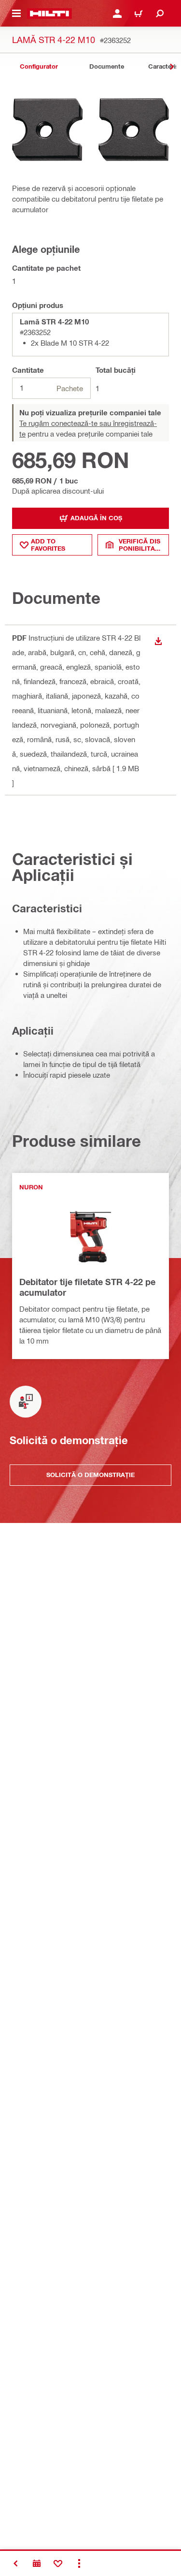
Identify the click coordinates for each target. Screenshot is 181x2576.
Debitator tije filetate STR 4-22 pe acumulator (87, 1287)
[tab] (39, 66)
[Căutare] (160, 14)
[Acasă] (49, 14)
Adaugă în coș (96, 518)
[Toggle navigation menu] (16, 14)
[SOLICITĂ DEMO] (37, 2563)
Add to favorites (48, 545)
